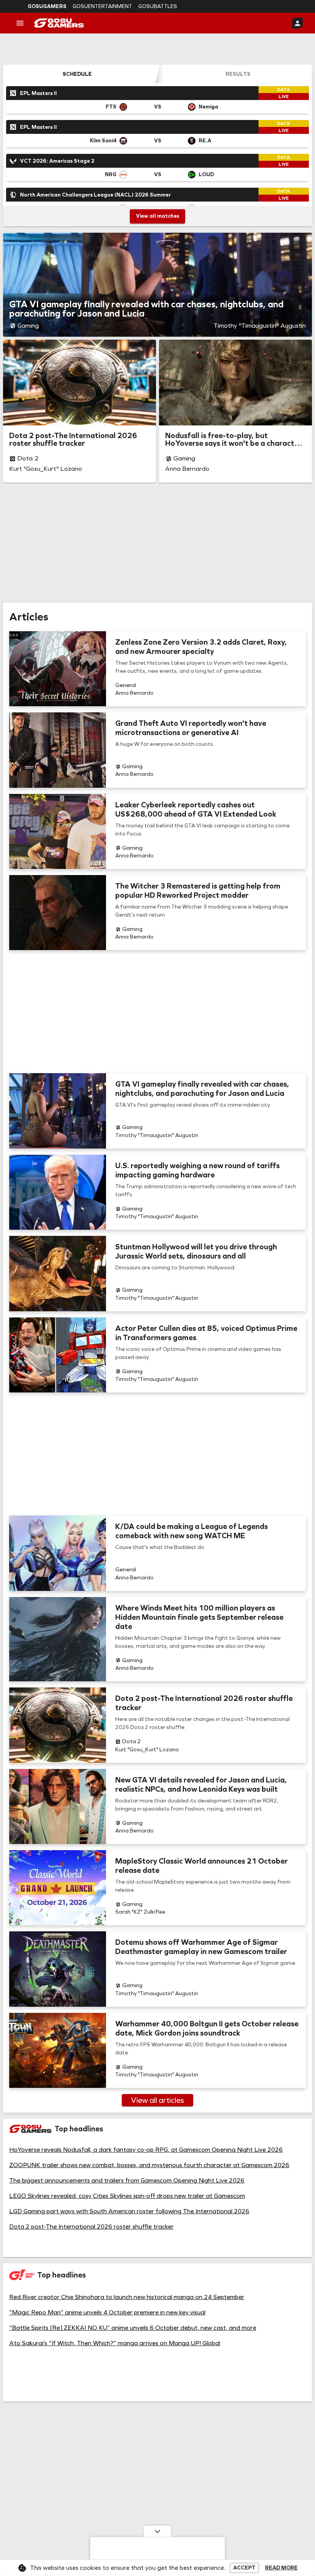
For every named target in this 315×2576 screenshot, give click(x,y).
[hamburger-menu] (20, 23)
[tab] (77, 74)
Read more (281, 2568)
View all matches (157, 216)
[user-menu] (297, 23)
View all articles (157, 2100)
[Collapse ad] (157, 2531)
